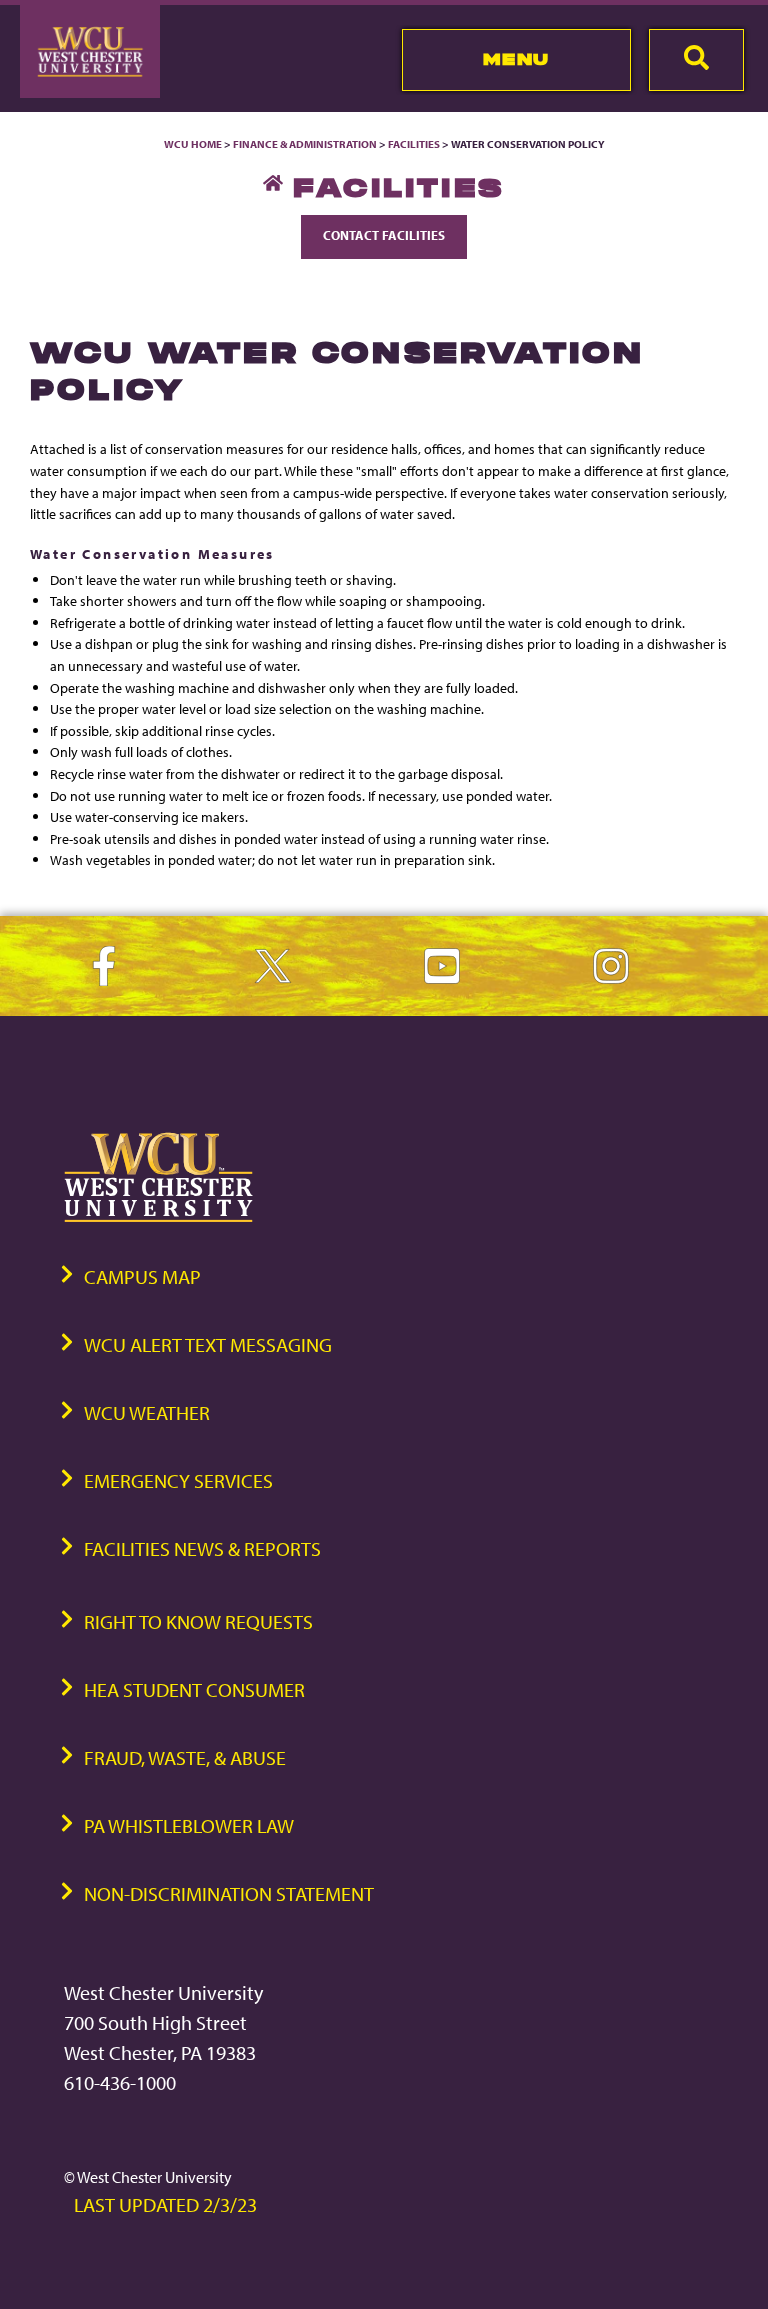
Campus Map (142, 1276)
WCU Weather (147, 1412)
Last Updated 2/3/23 (165, 2204)
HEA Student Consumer (194, 1689)
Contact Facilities (384, 235)
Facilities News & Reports (202, 1548)
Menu (516, 59)
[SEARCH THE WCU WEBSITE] (696, 60)
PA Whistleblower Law (189, 1825)
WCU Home (193, 144)
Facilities (414, 144)
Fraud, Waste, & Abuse (185, 1757)
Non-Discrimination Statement (229, 1893)
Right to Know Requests (198, 1621)
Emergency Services (178, 1480)
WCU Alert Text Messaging (208, 1344)
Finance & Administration (305, 144)
